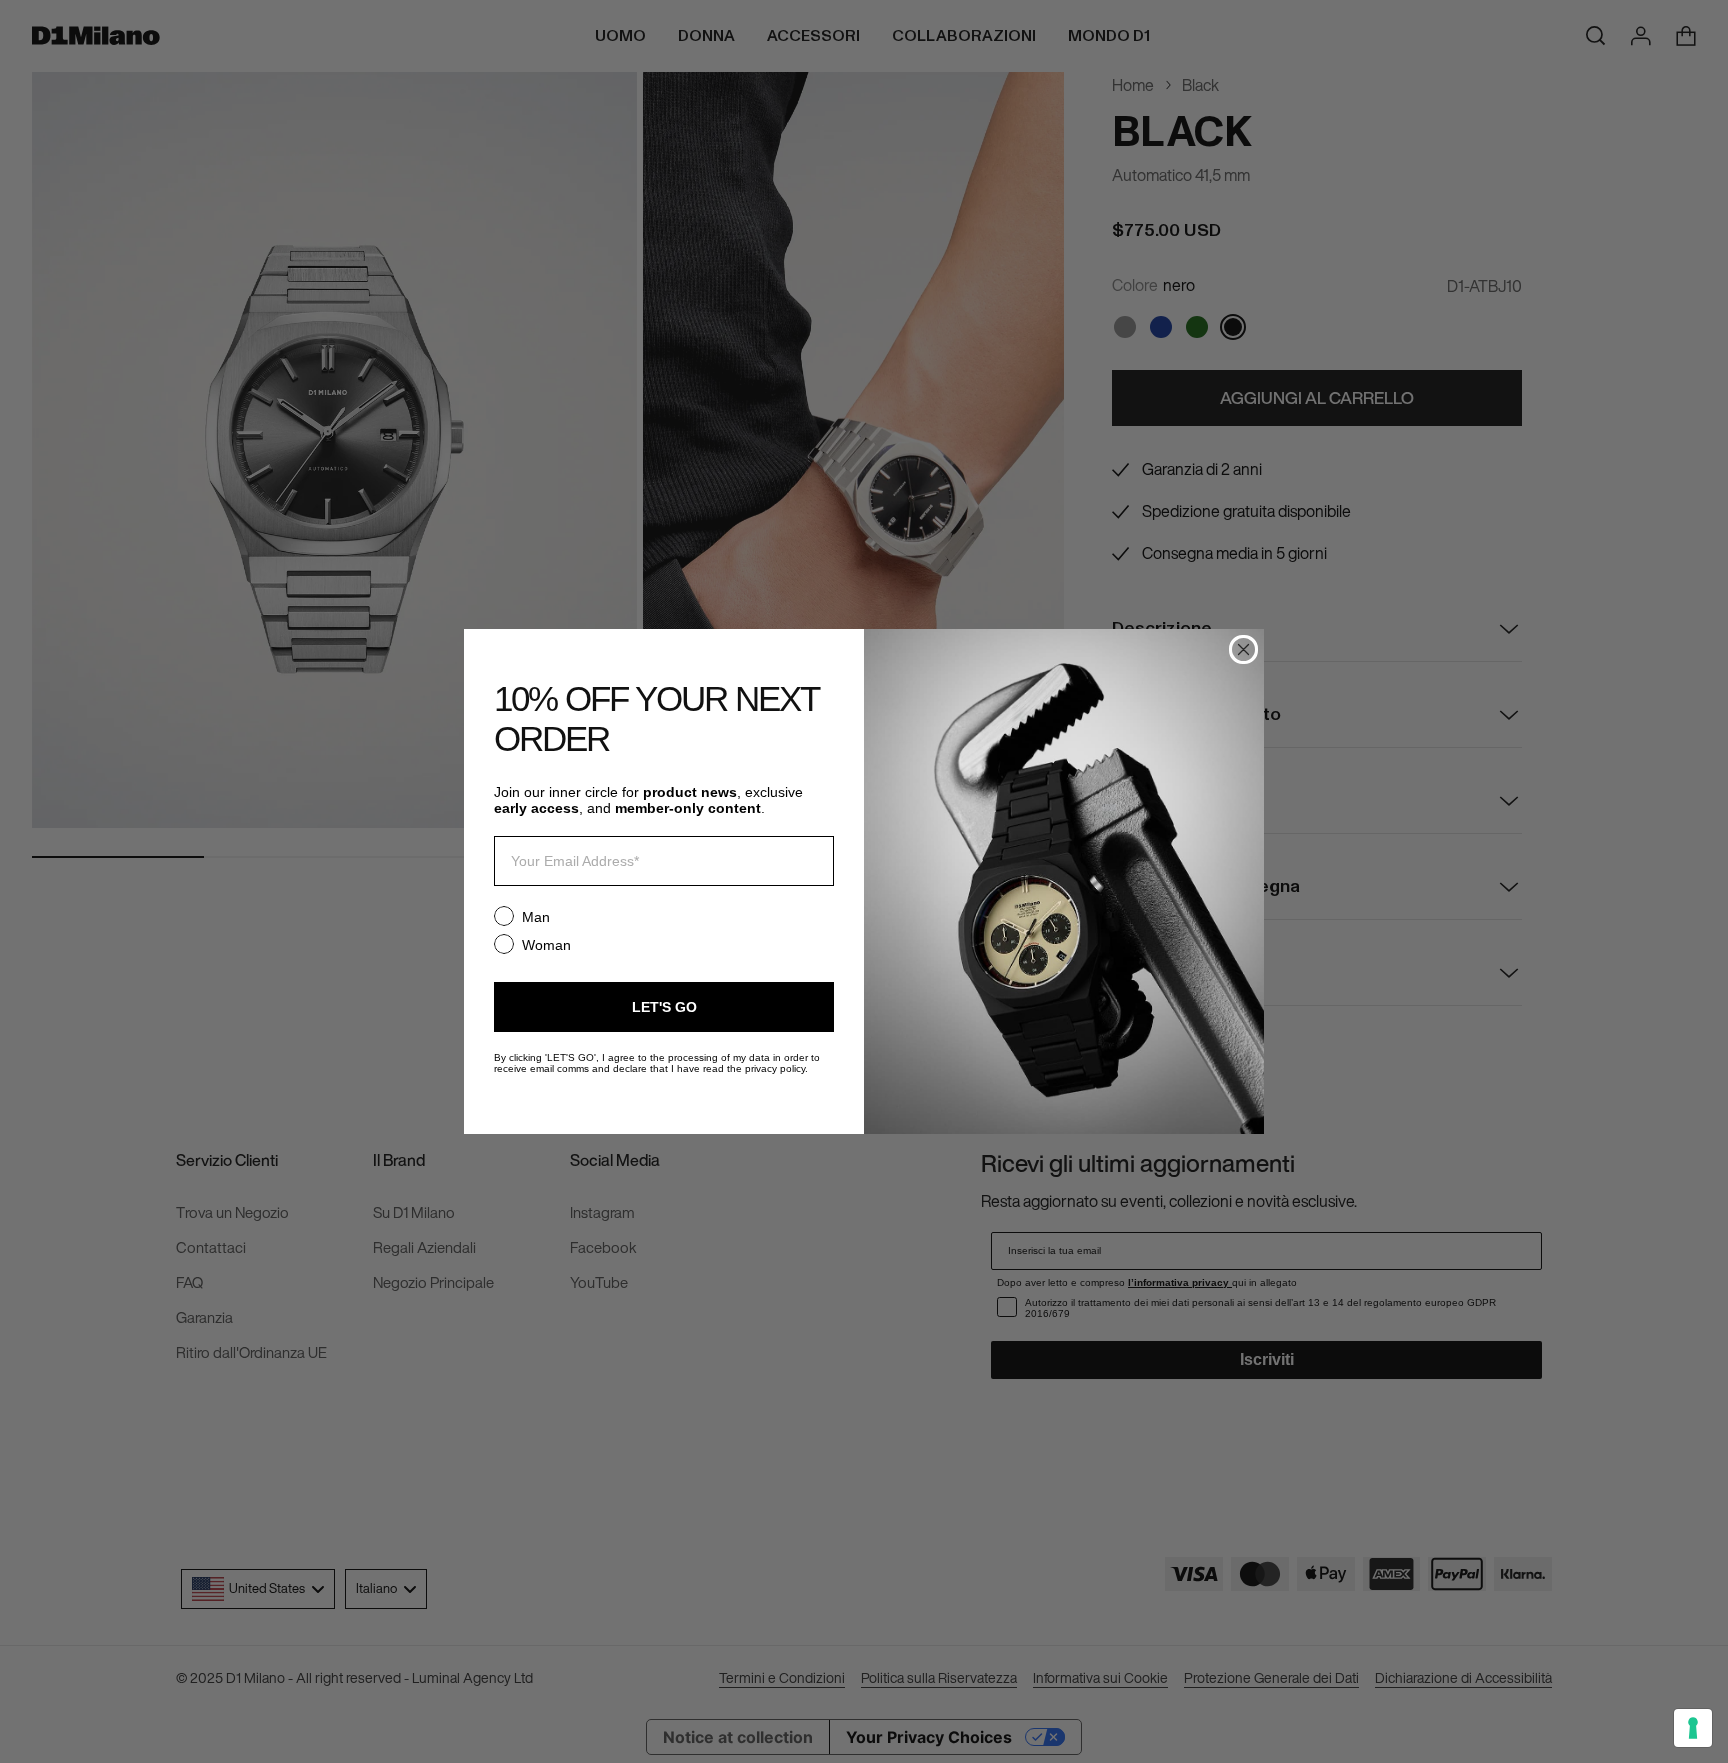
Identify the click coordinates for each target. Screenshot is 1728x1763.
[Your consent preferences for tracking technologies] (1693, 1728)
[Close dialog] (1243, 649)
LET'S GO (664, 1007)
